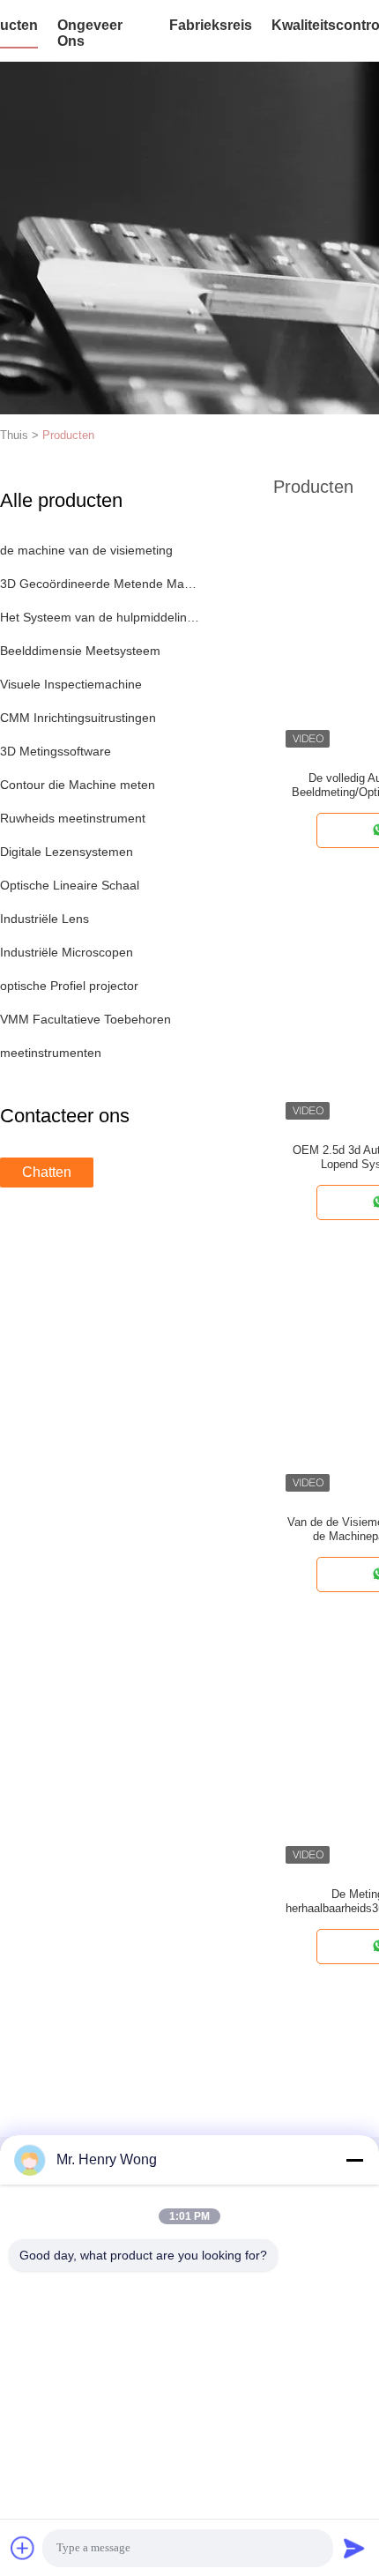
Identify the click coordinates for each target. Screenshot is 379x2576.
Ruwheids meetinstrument (73, 818)
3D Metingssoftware (56, 751)
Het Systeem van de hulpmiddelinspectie (100, 617)
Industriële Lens (45, 919)
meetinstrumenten (51, 1053)
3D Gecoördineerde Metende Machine (100, 584)
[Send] (354, 2548)
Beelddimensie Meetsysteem (80, 651)
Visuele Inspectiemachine (71, 684)
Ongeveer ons (90, 33)
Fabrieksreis (211, 25)
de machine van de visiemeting (86, 550)
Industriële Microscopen (67, 952)
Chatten (47, 1172)
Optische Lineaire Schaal (70, 885)
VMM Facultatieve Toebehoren (85, 1019)
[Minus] (354, 2160)
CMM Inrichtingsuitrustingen (78, 718)
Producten (68, 435)
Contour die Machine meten (78, 785)
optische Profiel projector (69, 986)
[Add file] (23, 2548)
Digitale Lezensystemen (67, 852)
